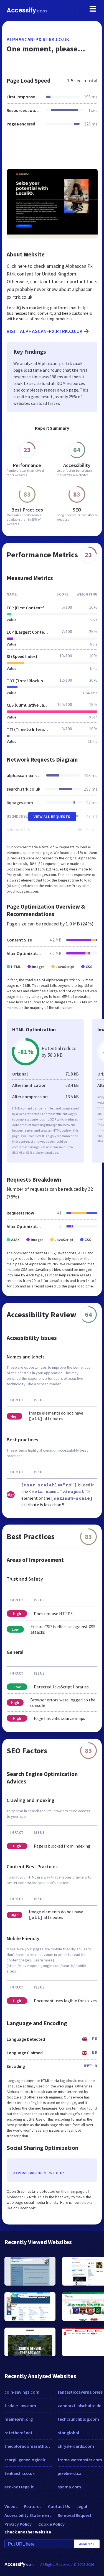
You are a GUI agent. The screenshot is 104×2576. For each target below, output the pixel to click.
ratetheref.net (18, 2433)
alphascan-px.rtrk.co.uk (38, 39)
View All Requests (52, 817)
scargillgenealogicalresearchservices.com (28, 2460)
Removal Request (75, 2515)
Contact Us (59, 2506)
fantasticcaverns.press (80, 2392)
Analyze (87, 2544)
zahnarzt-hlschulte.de (79, 2406)
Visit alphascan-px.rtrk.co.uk (45, 331)
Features (33, 2506)
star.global (68, 2433)
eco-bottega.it (19, 2487)
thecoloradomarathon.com (28, 2446)
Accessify (27, 10)
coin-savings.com (22, 2392)
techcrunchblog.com (78, 2419)
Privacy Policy (18, 2524)
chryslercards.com (76, 2446)
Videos (11, 2506)
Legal (82, 2506)
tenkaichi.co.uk (20, 2473)
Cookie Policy (51, 2524)
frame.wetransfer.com (80, 2460)
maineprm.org (19, 2419)
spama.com (69, 2487)
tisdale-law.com (20, 2406)
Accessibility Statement (28, 2515)
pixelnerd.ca (70, 2473)
